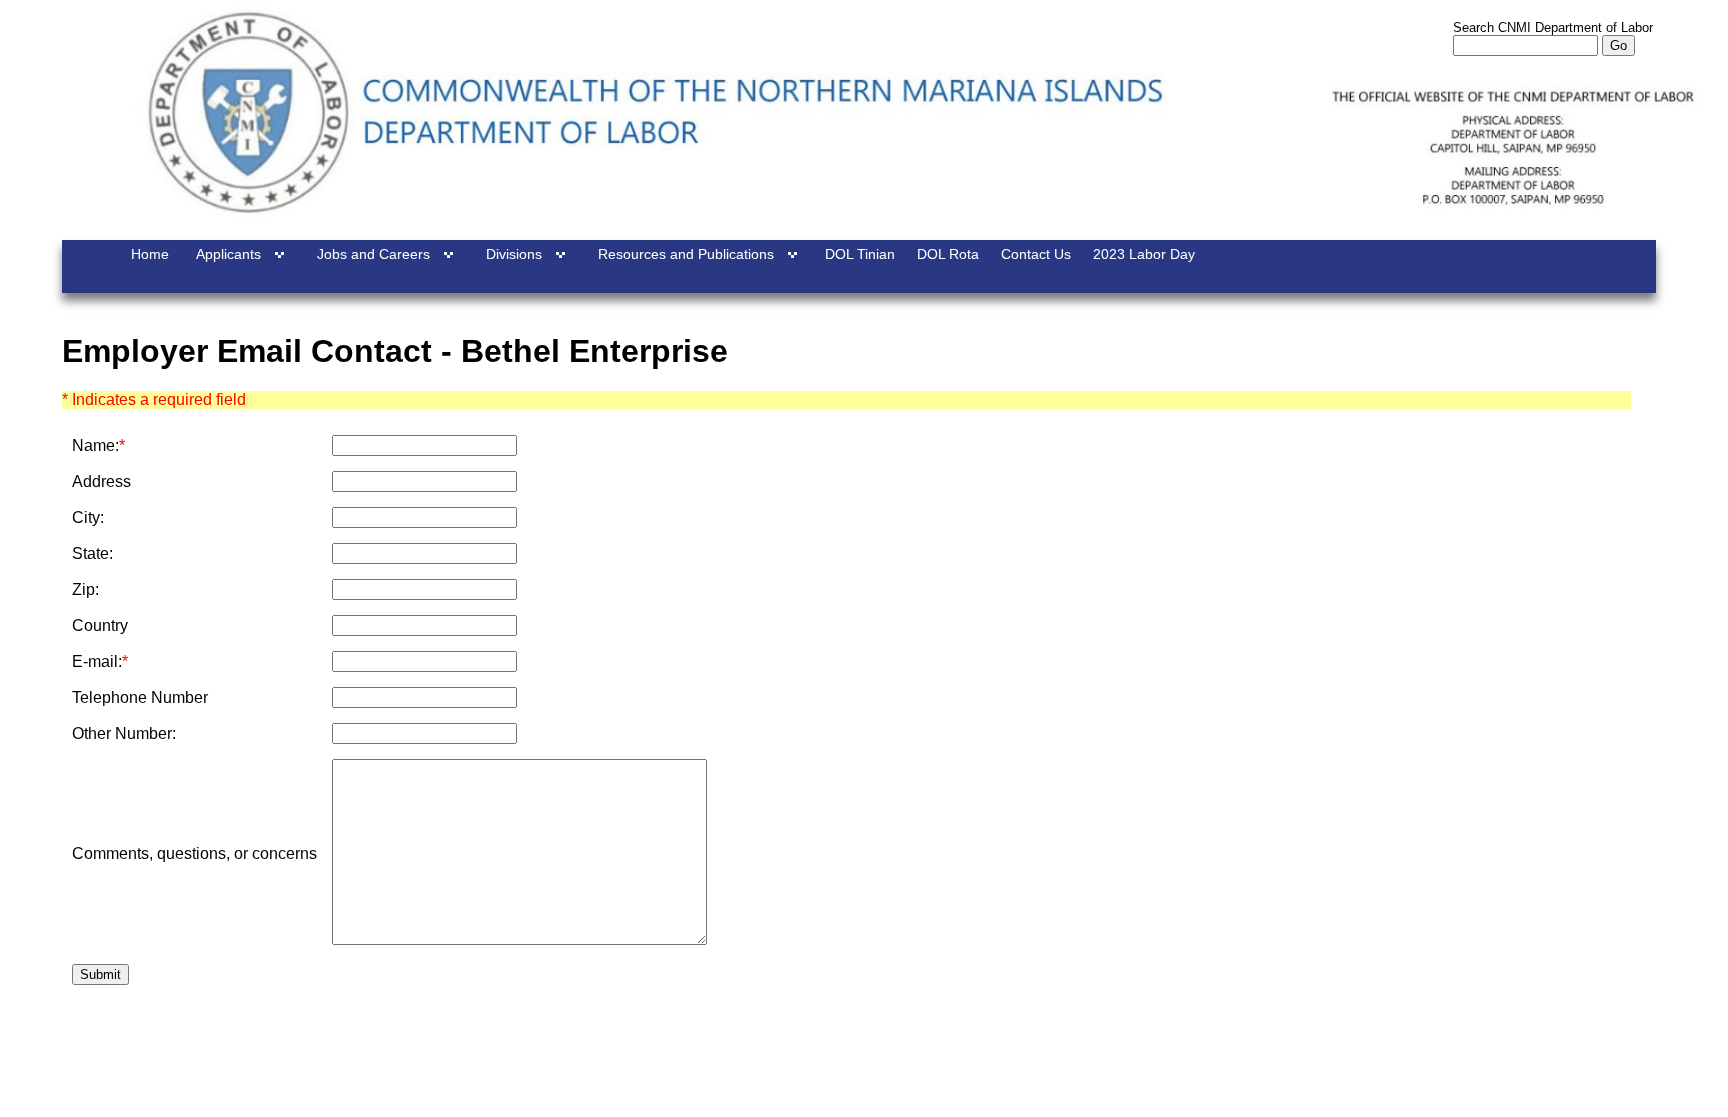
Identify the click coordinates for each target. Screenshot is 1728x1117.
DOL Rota (948, 254)
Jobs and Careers (373, 254)
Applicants (228, 254)
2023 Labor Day (1144, 254)
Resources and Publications (686, 254)
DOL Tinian (860, 254)
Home (150, 254)
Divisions (514, 254)
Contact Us (1036, 254)
